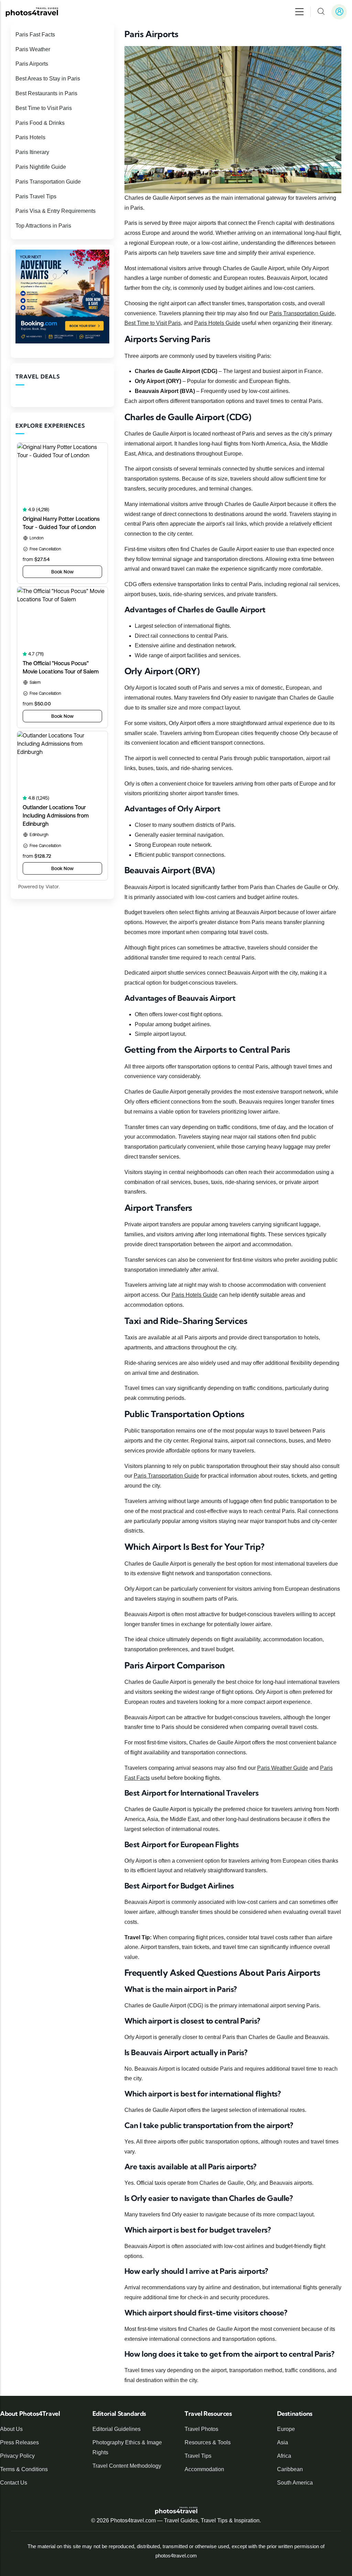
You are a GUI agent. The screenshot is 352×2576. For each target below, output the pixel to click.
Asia (283, 2442)
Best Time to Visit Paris (153, 323)
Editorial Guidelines (117, 2429)
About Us (11, 2429)
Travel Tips (198, 2456)
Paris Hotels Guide (217, 323)
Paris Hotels (30, 137)
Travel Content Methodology (127, 2466)
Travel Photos (201, 2429)
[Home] (32, 12)
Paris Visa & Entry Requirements (56, 211)
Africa (284, 2456)
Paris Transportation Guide (302, 313)
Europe (286, 2429)
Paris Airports (32, 64)
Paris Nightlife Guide (41, 167)
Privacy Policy (17, 2456)
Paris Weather (33, 49)
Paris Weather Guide (283, 1768)
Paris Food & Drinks (40, 123)
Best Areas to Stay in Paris (48, 79)
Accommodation (204, 2469)
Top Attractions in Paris (43, 226)
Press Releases (19, 2442)
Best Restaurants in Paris (46, 93)
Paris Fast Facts (35, 35)
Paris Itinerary (32, 152)
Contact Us (14, 2483)
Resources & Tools (208, 2442)
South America (295, 2483)
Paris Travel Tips (36, 196)
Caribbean (290, 2469)
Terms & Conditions (24, 2469)
